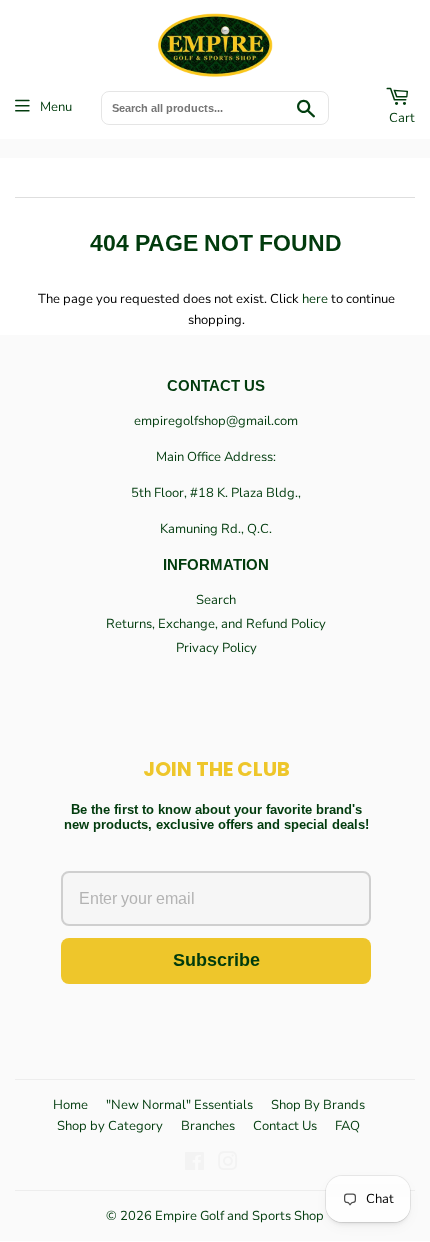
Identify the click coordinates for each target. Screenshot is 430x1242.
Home (70, 1105)
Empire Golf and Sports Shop (239, 1216)
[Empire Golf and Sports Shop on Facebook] (194, 1165)
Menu (56, 107)
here (315, 299)
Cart (402, 118)
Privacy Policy (216, 648)
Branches (208, 1126)
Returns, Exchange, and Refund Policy (216, 624)
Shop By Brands (318, 1105)
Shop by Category (110, 1126)
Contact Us (285, 1126)
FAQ (347, 1126)
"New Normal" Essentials (179, 1105)
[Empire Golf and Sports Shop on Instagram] (228, 1165)
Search (216, 600)
